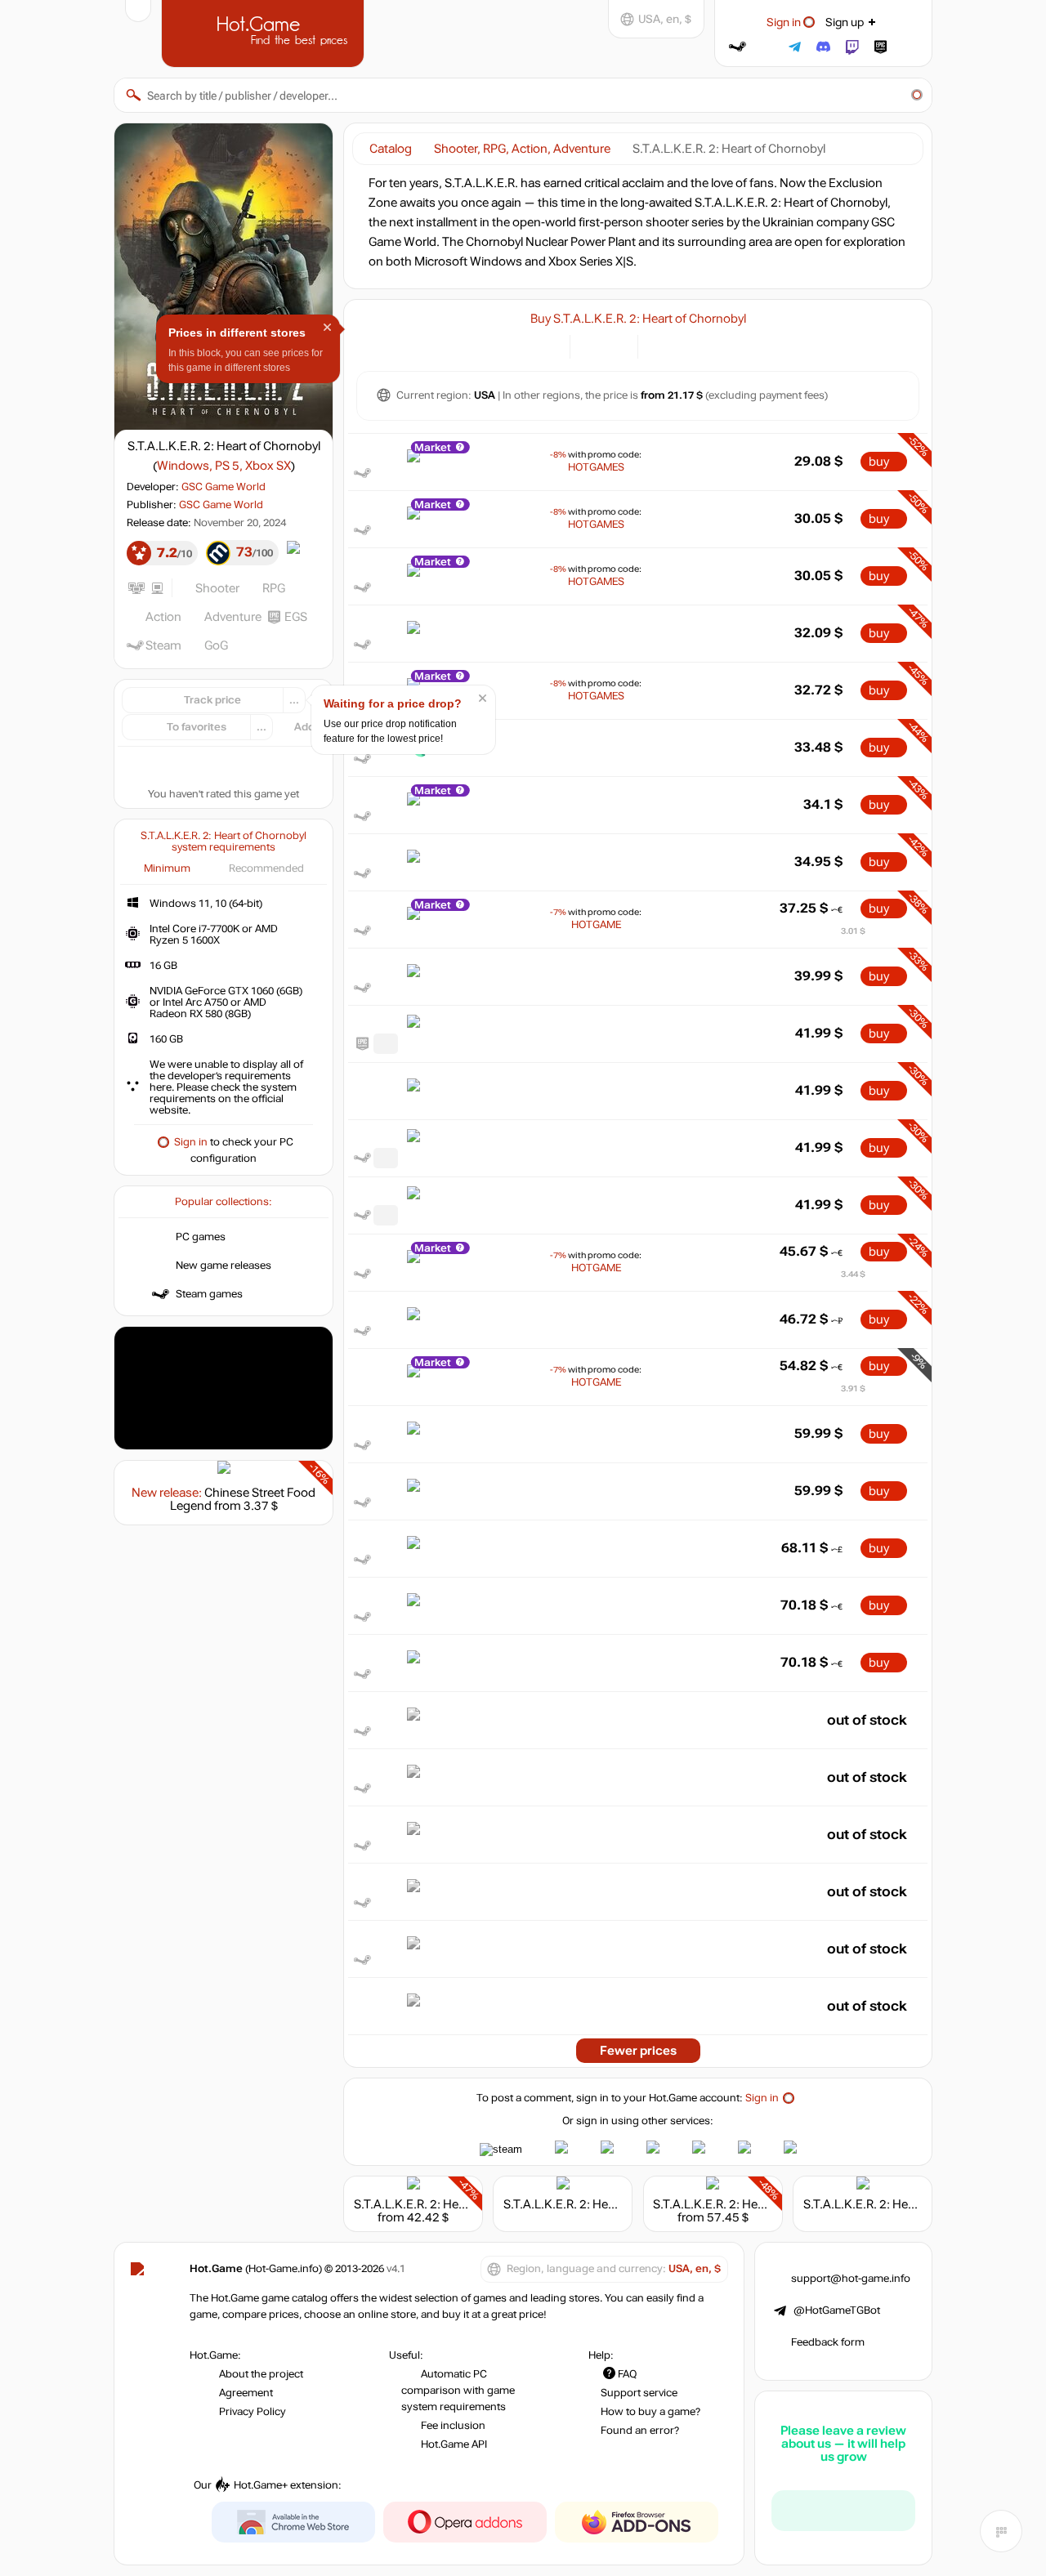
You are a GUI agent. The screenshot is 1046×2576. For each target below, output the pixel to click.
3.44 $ (853, 1274)
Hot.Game (265, 32)
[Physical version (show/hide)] (616, 345)
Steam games (209, 1294)
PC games (201, 1237)
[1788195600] (386, 1044)
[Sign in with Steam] (738, 47)
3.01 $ (853, 931)
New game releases (224, 1266)
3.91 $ (853, 1388)
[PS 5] (680, 345)
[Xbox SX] (701, 345)
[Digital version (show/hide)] (592, 345)
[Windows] (660, 345)
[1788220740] (386, 1215)
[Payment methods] (548, 345)
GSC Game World (224, 487)
